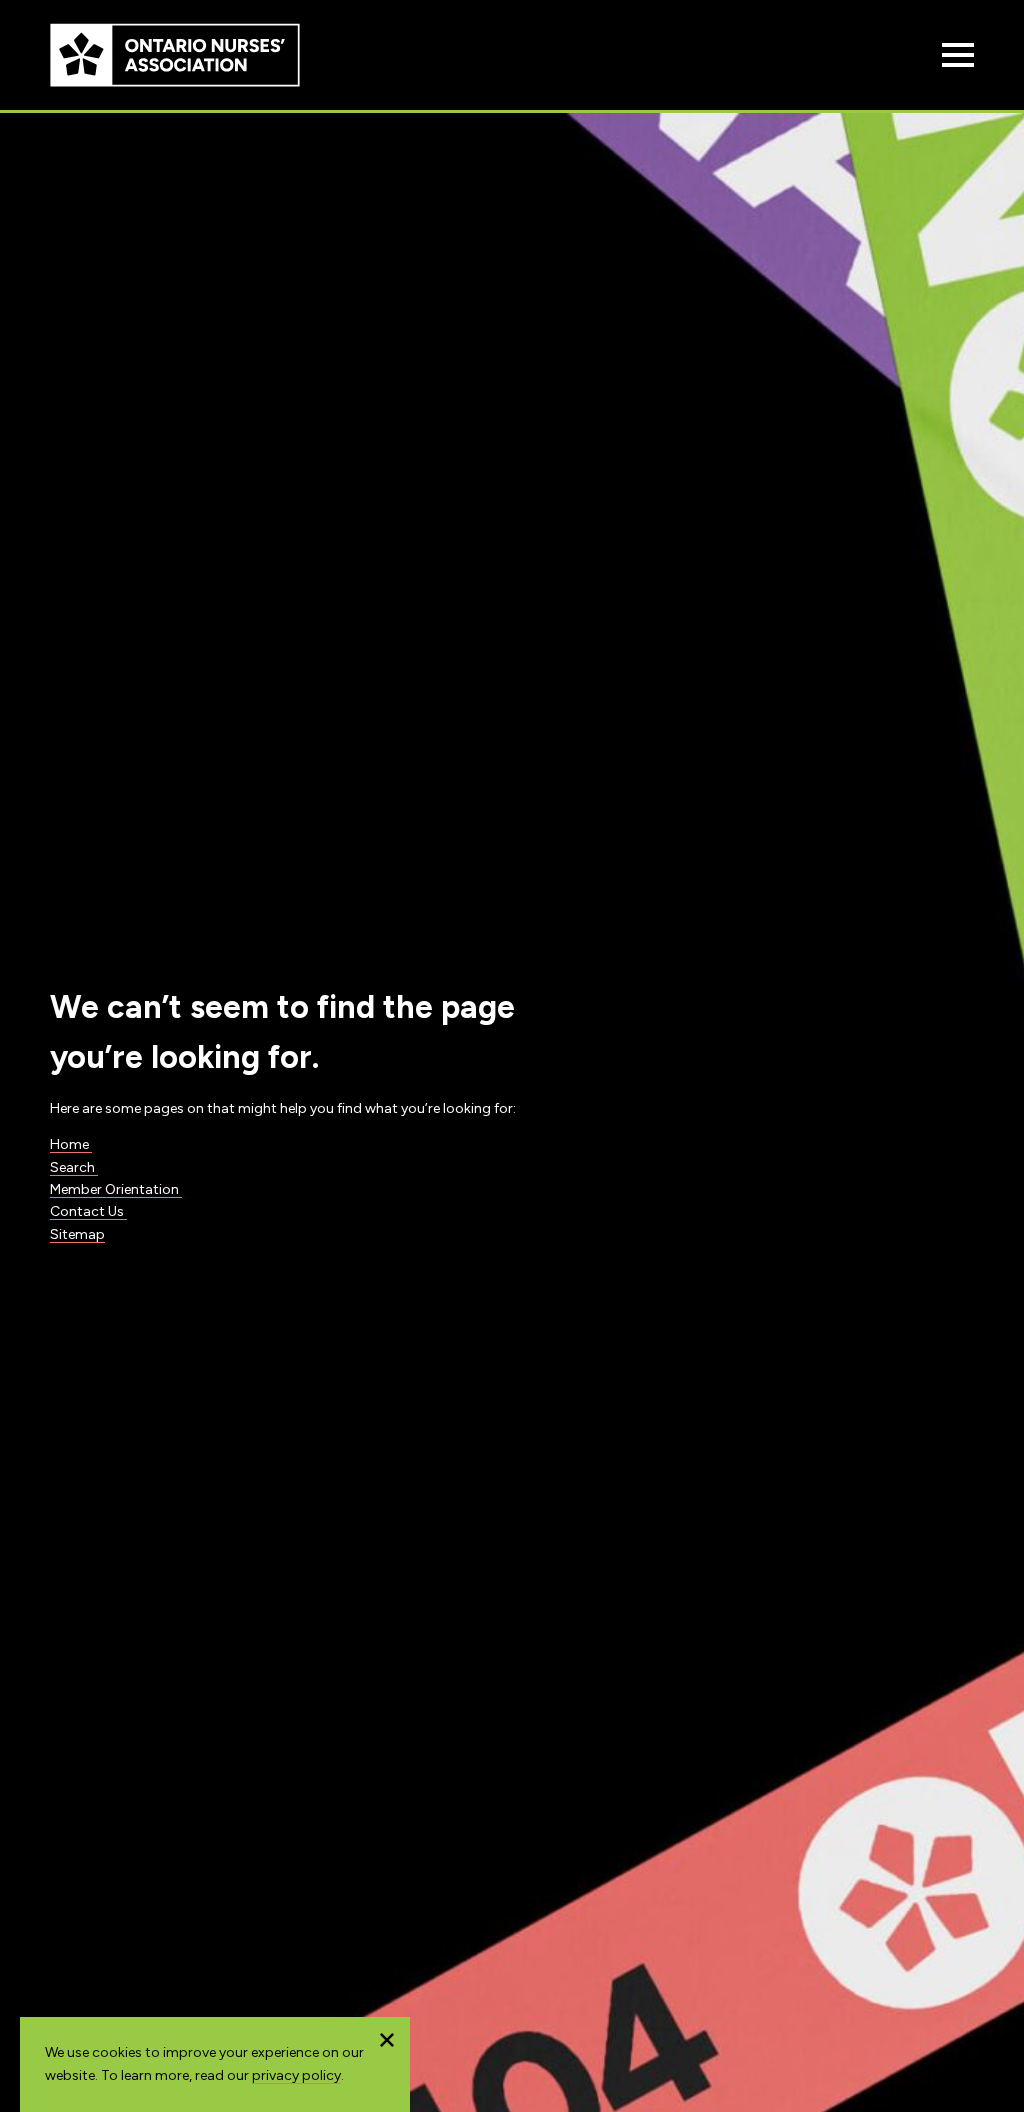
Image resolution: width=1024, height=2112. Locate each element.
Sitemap (77, 1234)
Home (71, 1144)
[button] (387, 2040)
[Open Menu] (958, 55)
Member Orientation (116, 1189)
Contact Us (88, 1211)
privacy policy (296, 2075)
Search (74, 1167)
